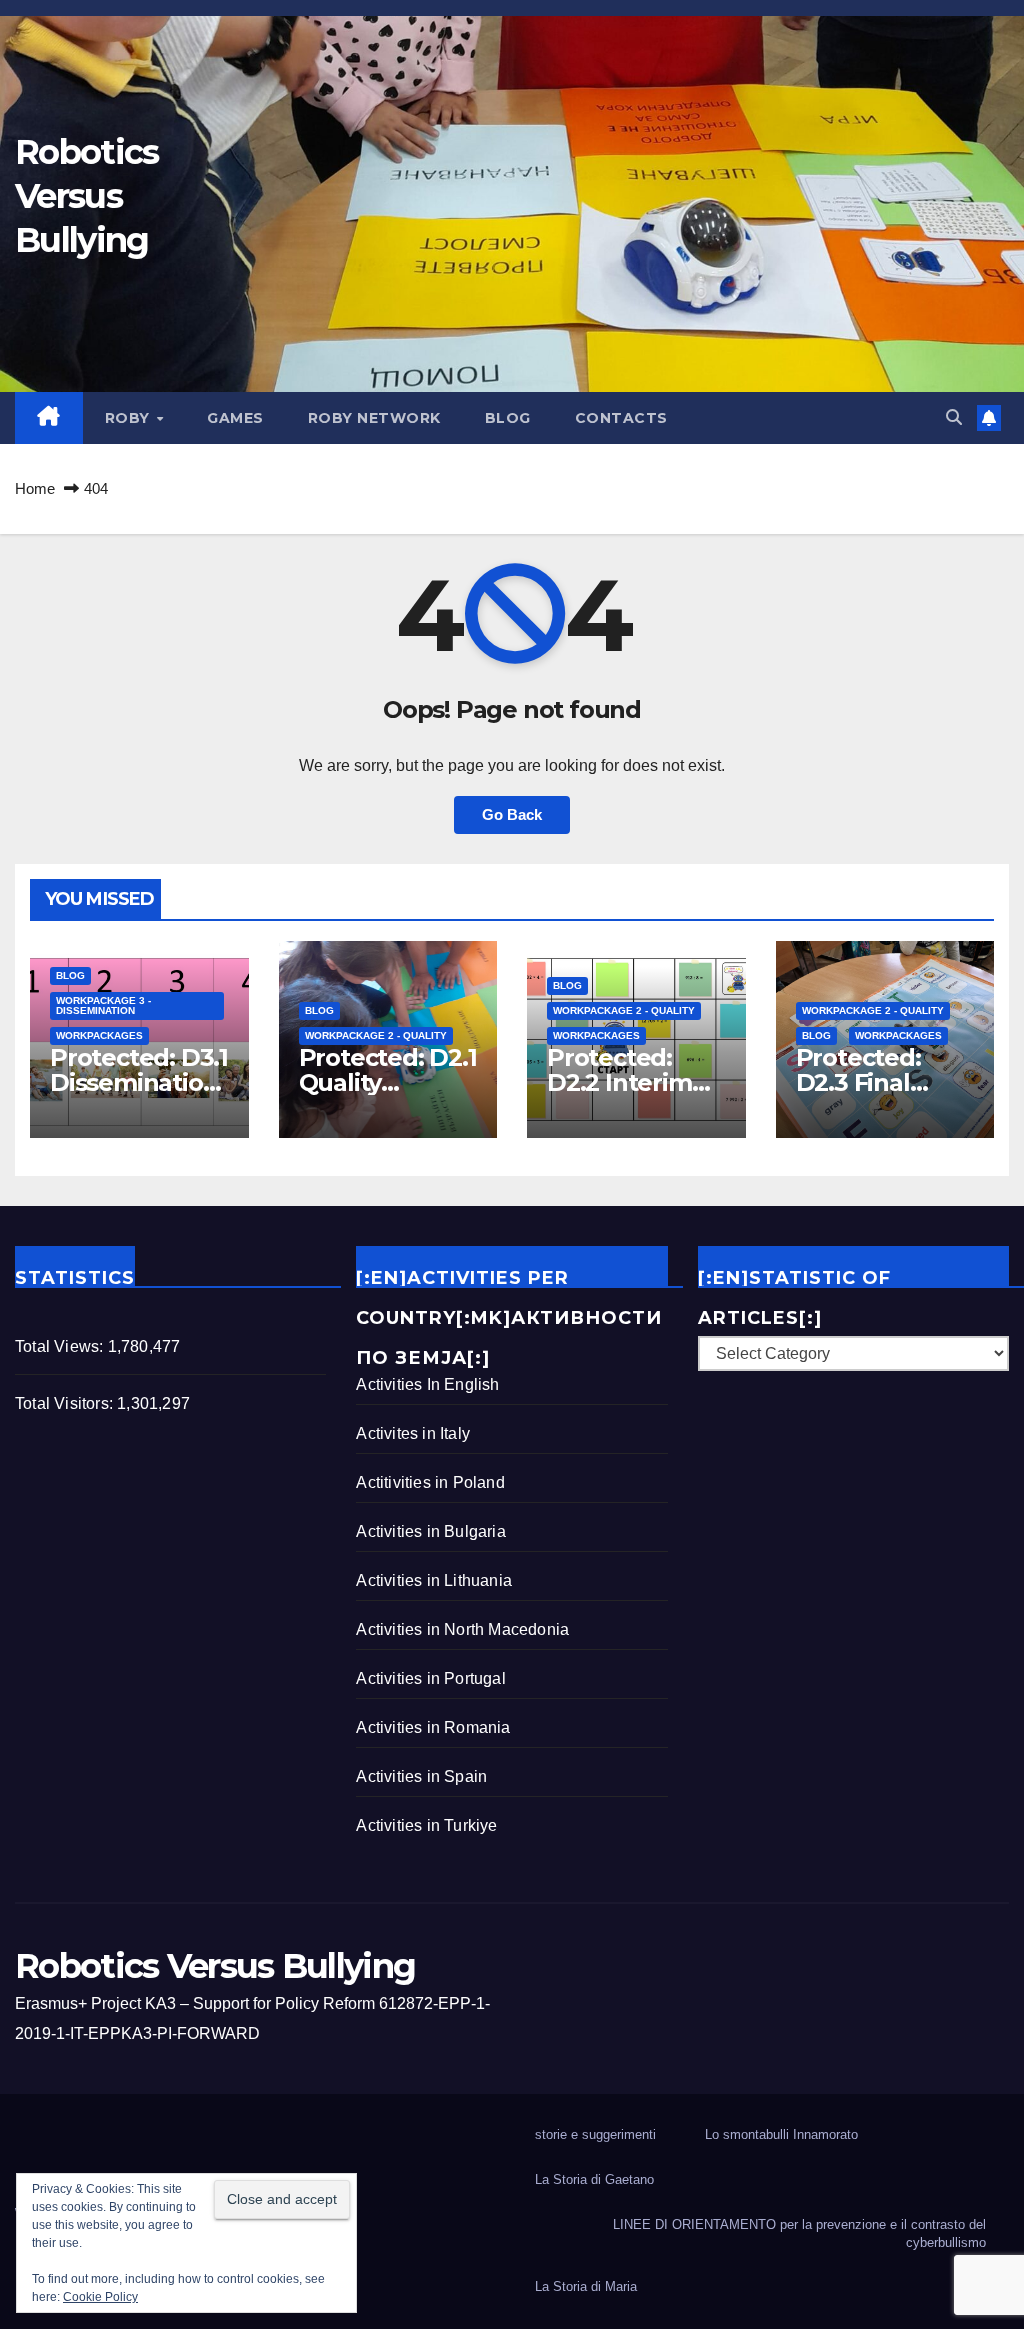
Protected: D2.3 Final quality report (876, 1082)
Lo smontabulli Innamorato (781, 2134)
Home (35, 488)
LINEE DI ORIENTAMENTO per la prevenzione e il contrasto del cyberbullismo (799, 2233)
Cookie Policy (100, 2297)
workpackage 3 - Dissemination (103, 1005)
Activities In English (427, 1384)
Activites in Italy (413, 1433)
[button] (954, 417)
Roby (130, 418)
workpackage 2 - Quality (376, 1035)
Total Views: (61, 1346)
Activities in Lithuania (434, 1580)
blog (508, 418)
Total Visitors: (66, 1403)
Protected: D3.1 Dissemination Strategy (139, 1082)
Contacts (621, 418)
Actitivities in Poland (430, 1482)
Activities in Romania (433, 1727)
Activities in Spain (421, 1776)
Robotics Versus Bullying (86, 196)
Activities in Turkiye (426, 1825)
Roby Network (374, 418)
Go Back (512, 814)
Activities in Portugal (430, 1678)
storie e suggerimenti (595, 2134)
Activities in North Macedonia (462, 1629)
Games (235, 418)
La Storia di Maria (586, 2286)
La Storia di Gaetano (594, 2179)
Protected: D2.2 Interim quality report (627, 1082)
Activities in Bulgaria (430, 1531)
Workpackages (99, 1035)
